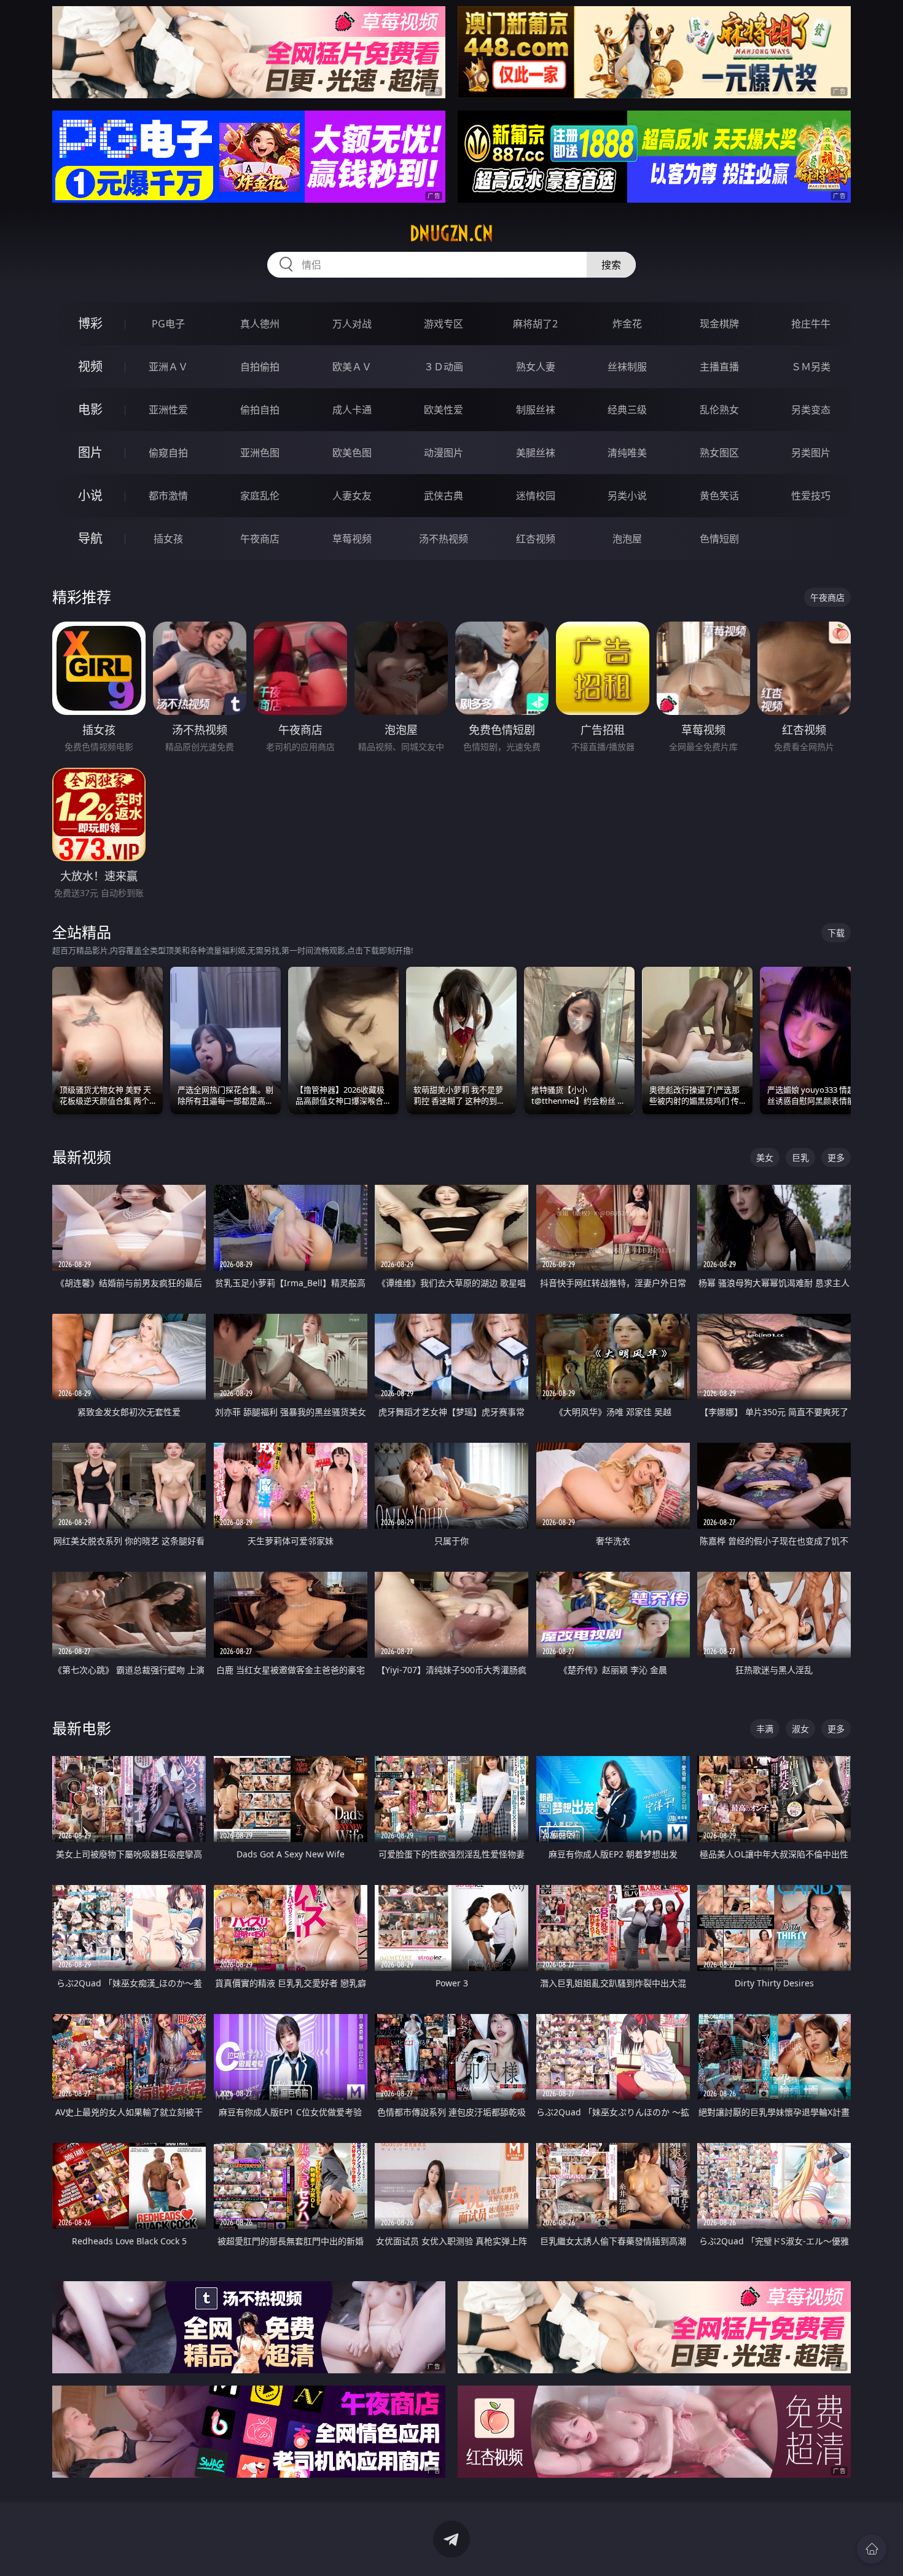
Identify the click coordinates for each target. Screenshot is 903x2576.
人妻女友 (352, 496)
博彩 (90, 323)
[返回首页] (872, 2549)
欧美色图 (352, 453)
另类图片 (811, 453)
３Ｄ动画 (444, 367)
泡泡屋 (627, 539)
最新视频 (82, 1157)
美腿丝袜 (536, 453)
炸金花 (627, 324)
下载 (836, 933)
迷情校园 (536, 496)
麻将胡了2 (535, 324)
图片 (90, 452)
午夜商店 (260, 539)
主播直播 (719, 367)
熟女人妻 (536, 367)
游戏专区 (444, 324)
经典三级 (627, 410)
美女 (765, 1157)
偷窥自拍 (168, 453)
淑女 (800, 1729)
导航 (90, 538)
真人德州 (260, 324)
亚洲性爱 (168, 410)
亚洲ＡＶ (168, 367)
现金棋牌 (719, 324)
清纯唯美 (627, 453)
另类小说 (627, 496)
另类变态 (811, 410)
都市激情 (168, 496)
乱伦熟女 (719, 410)
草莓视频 (352, 539)
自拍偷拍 (260, 367)
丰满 (765, 1729)
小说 (90, 495)
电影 (90, 409)
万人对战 (352, 324)
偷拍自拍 (260, 410)
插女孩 (168, 539)
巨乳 (800, 1157)
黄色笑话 (719, 496)
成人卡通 (352, 410)
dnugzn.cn (451, 233)
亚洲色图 (260, 453)
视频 (90, 366)
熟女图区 (719, 453)
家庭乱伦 (260, 496)
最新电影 (82, 1728)
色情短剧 (719, 539)
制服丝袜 (536, 410)
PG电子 (168, 324)
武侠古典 (444, 496)
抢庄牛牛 (811, 324)
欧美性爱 (444, 410)
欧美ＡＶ (352, 367)
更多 (836, 1157)
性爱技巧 (811, 496)
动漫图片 (444, 453)
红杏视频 (536, 539)
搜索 (611, 265)
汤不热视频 (444, 539)
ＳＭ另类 (811, 367)
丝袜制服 (627, 367)
